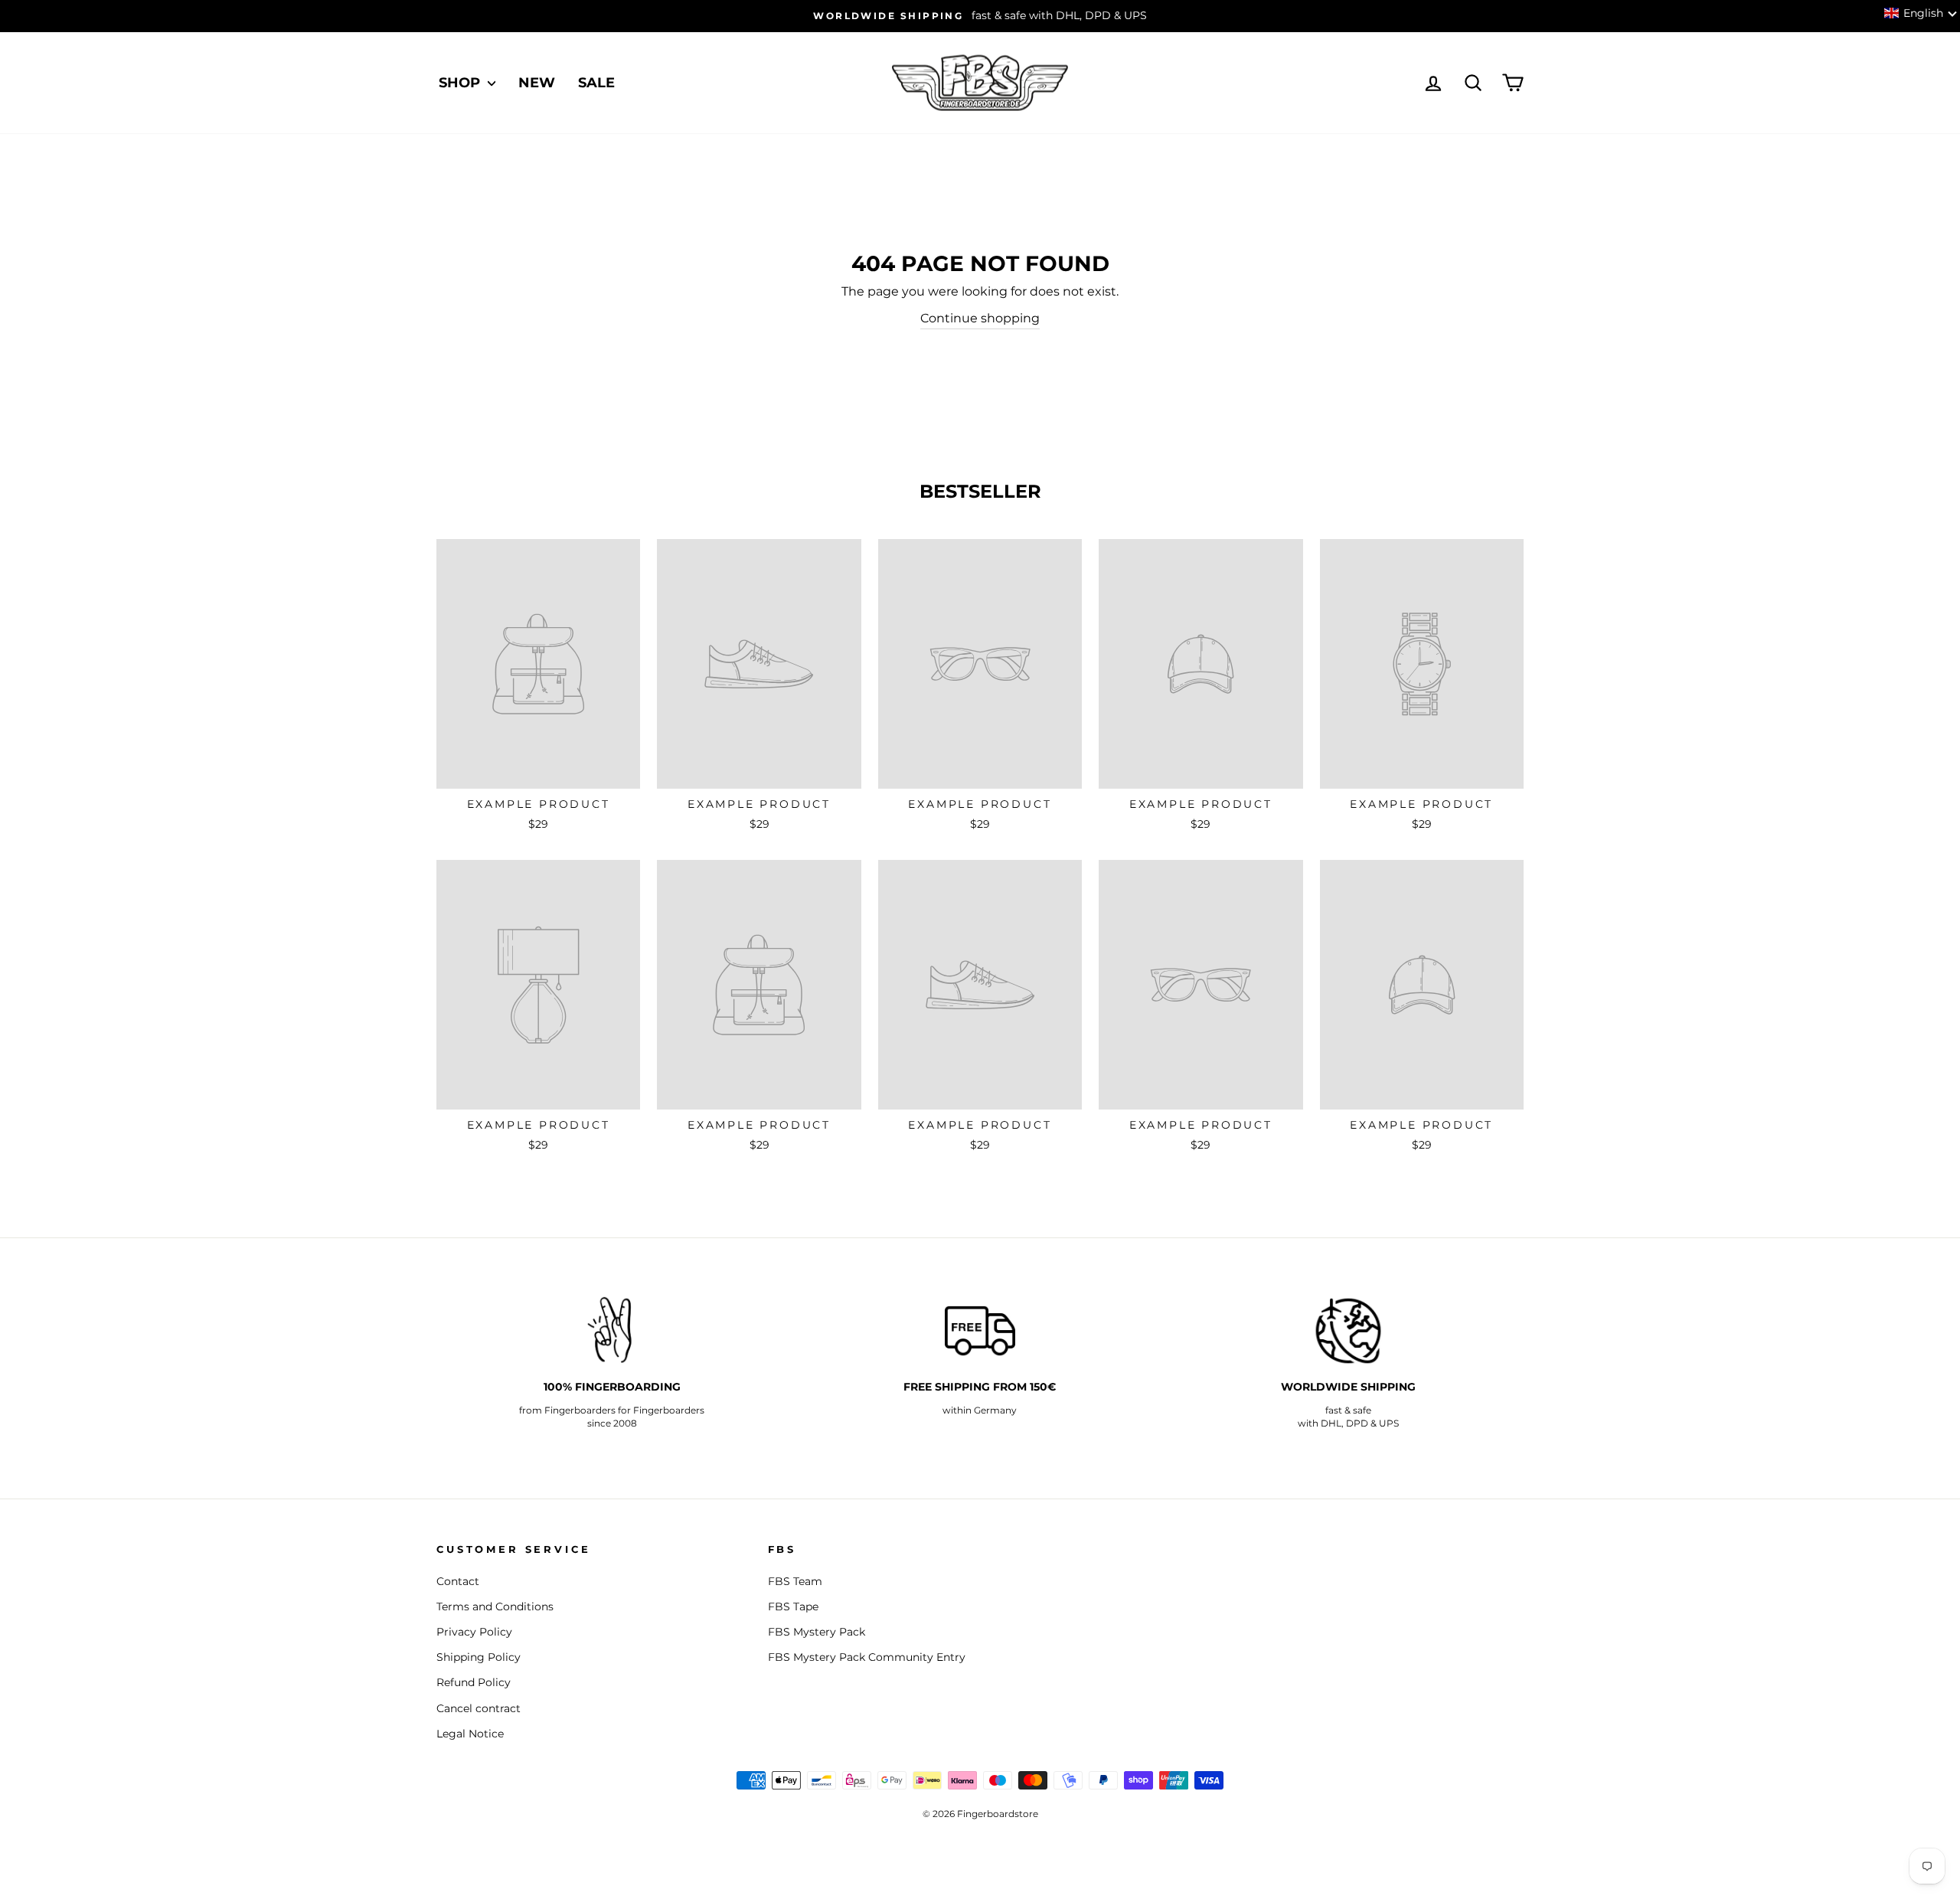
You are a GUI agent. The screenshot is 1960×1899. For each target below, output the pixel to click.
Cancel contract (479, 1708)
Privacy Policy (474, 1632)
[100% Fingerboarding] (612, 1331)
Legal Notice (470, 1734)
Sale (596, 83)
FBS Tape (793, 1606)
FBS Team (795, 1581)
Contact (458, 1581)
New (537, 83)
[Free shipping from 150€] (980, 1331)
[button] (1921, 13)
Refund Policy (474, 1682)
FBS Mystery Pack (817, 1632)
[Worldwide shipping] (1348, 1331)
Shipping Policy (479, 1657)
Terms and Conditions (495, 1606)
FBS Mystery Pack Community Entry (867, 1657)
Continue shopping (980, 318)
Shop (461, 83)
